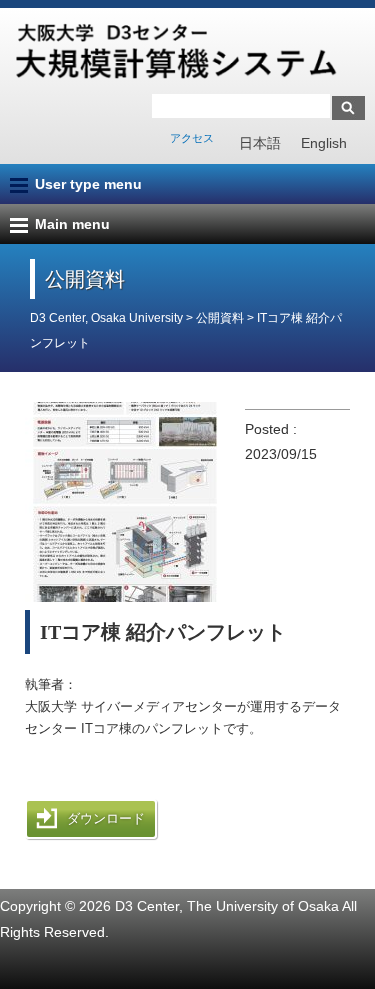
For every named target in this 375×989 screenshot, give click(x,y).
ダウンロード (106, 818)
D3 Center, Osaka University (106, 318)
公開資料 (221, 318)
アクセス (192, 138)
